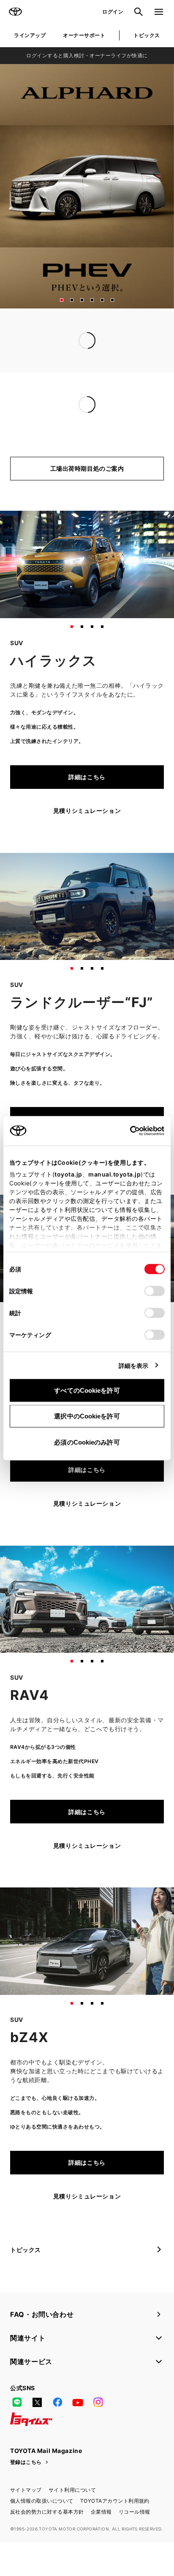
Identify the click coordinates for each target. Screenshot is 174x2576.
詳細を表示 (134, 1365)
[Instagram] (98, 2437)
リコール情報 (135, 2546)
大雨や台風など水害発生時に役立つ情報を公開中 (78, 358)
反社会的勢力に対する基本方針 (47, 2546)
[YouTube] (78, 2437)
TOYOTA (15, 12)
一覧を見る (142, 376)
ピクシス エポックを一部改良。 (54, 423)
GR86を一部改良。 (37, 439)
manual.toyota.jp (114, 1174)
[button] (62, 300)
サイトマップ (26, 2524)
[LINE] (17, 2437)
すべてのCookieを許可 (87, 1390)
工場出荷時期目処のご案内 (87, 503)
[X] (37, 2437)
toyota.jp (68, 1174)
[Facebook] (57, 2437)
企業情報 (101, 2546)
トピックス (147, 35)
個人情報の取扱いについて (42, 2535)
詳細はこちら (87, 811)
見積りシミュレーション (87, 845)
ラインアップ (30, 35)
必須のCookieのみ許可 (87, 1442)
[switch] (155, 1291)
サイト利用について (72, 2524)
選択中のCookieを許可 (87, 1416)
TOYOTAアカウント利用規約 (115, 2535)
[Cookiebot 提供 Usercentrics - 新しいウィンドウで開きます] (127, 1131)
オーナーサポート (84, 35)
